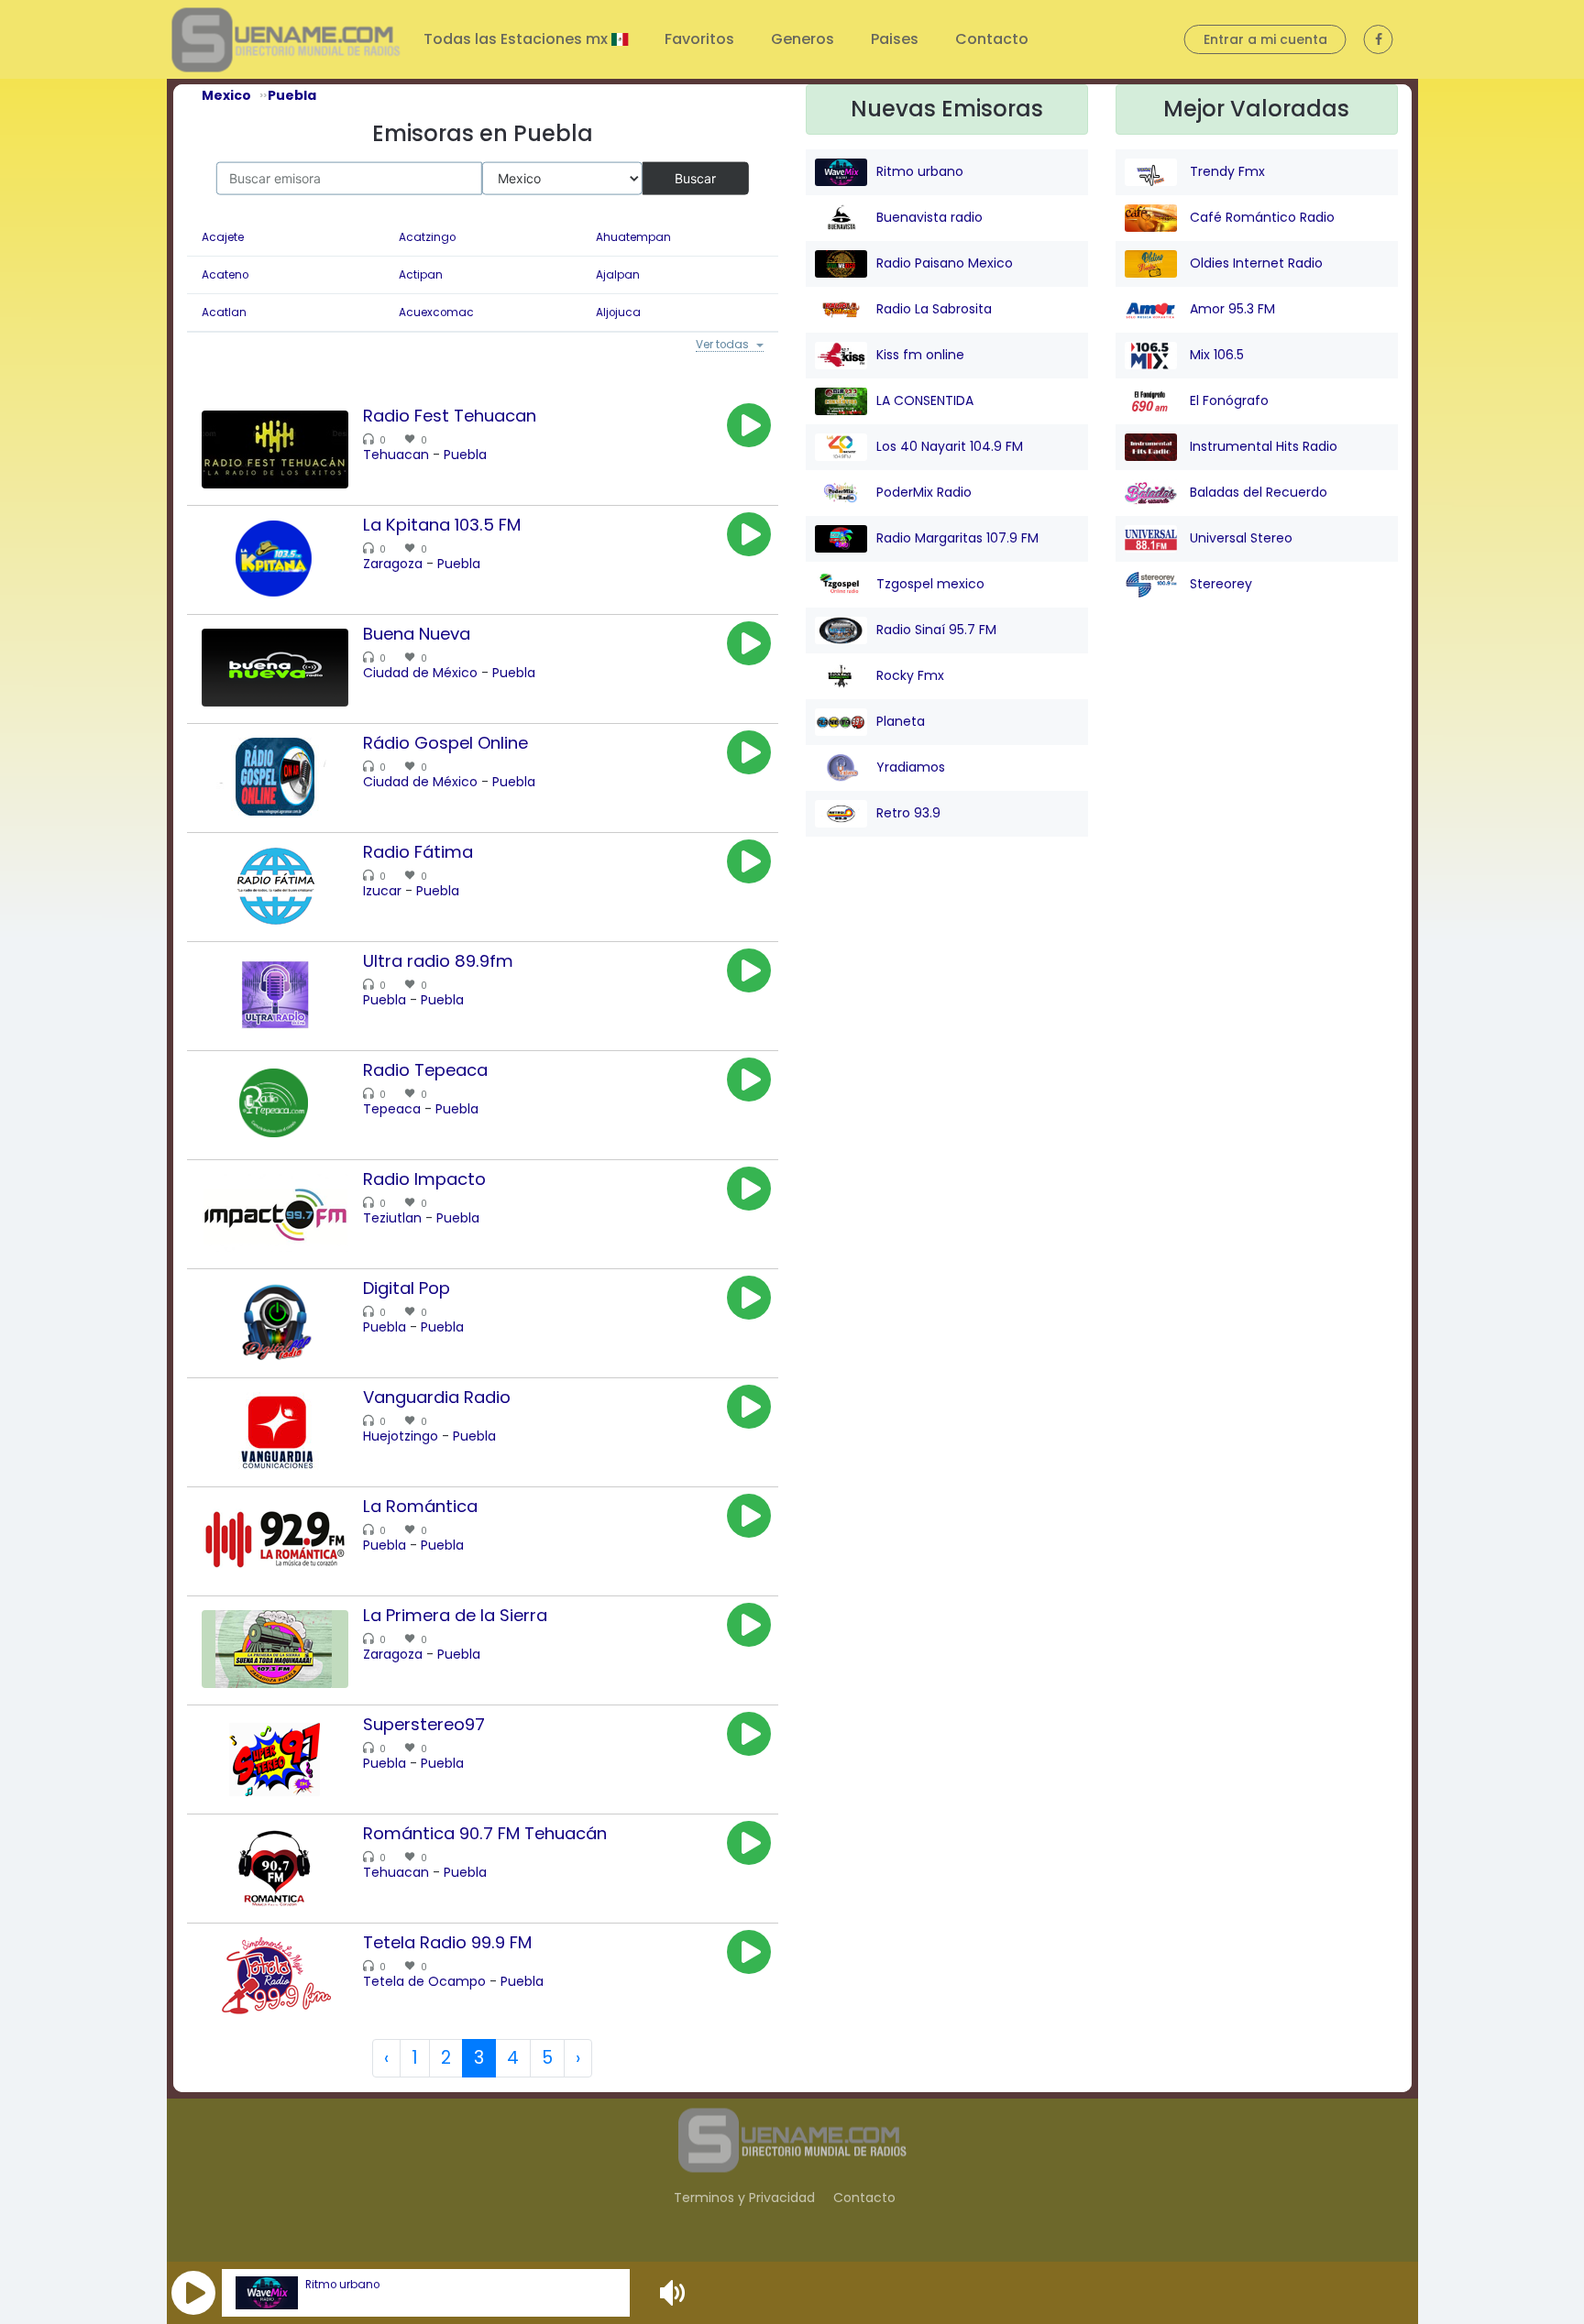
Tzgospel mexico (930, 584)
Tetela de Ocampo (424, 1984)
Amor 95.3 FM (1231, 309)
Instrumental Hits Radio (1262, 446)
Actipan (421, 275)
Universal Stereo (1239, 538)
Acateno (225, 275)
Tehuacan (396, 457)
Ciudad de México (420, 675)
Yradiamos (911, 767)
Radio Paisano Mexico (945, 263)
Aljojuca (618, 312)
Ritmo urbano (342, 2285)
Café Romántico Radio (1260, 217)
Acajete (223, 237)
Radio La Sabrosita (934, 309)
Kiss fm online (920, 355)
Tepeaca (392, 1112)
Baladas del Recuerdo (1257, 492)
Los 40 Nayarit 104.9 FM (950, 446)
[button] (193, 2293)
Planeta (901, 721)
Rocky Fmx (910, 675)
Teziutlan (392, 1221)
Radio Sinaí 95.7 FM (936, 630)
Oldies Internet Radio (1254, 263)
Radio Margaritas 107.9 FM (957, 538)
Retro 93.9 (908, 813)
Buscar (695, 177)
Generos (803, 39)
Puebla (465, 457)
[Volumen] (675, 2293)
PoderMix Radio (924, 492)
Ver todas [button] (718, 346)
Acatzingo (427, 237)
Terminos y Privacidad (744, 2199)
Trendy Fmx (1226, 171)
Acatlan (224, 312)
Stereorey (1219, 584)
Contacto (992, 39)
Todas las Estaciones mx (517, 39)
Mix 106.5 (1215, 355)
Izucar (382, 893)
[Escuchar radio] (749, 428)
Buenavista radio (929, 217)
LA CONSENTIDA (925, 400)
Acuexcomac (436, 312)
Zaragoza (393, 566)
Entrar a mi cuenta (1265, 39)
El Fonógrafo (1227, 400)
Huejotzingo (401, 1439)
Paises (895, 39)
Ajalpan (618, 275)
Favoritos (699, 39)
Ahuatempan (633, 237)
